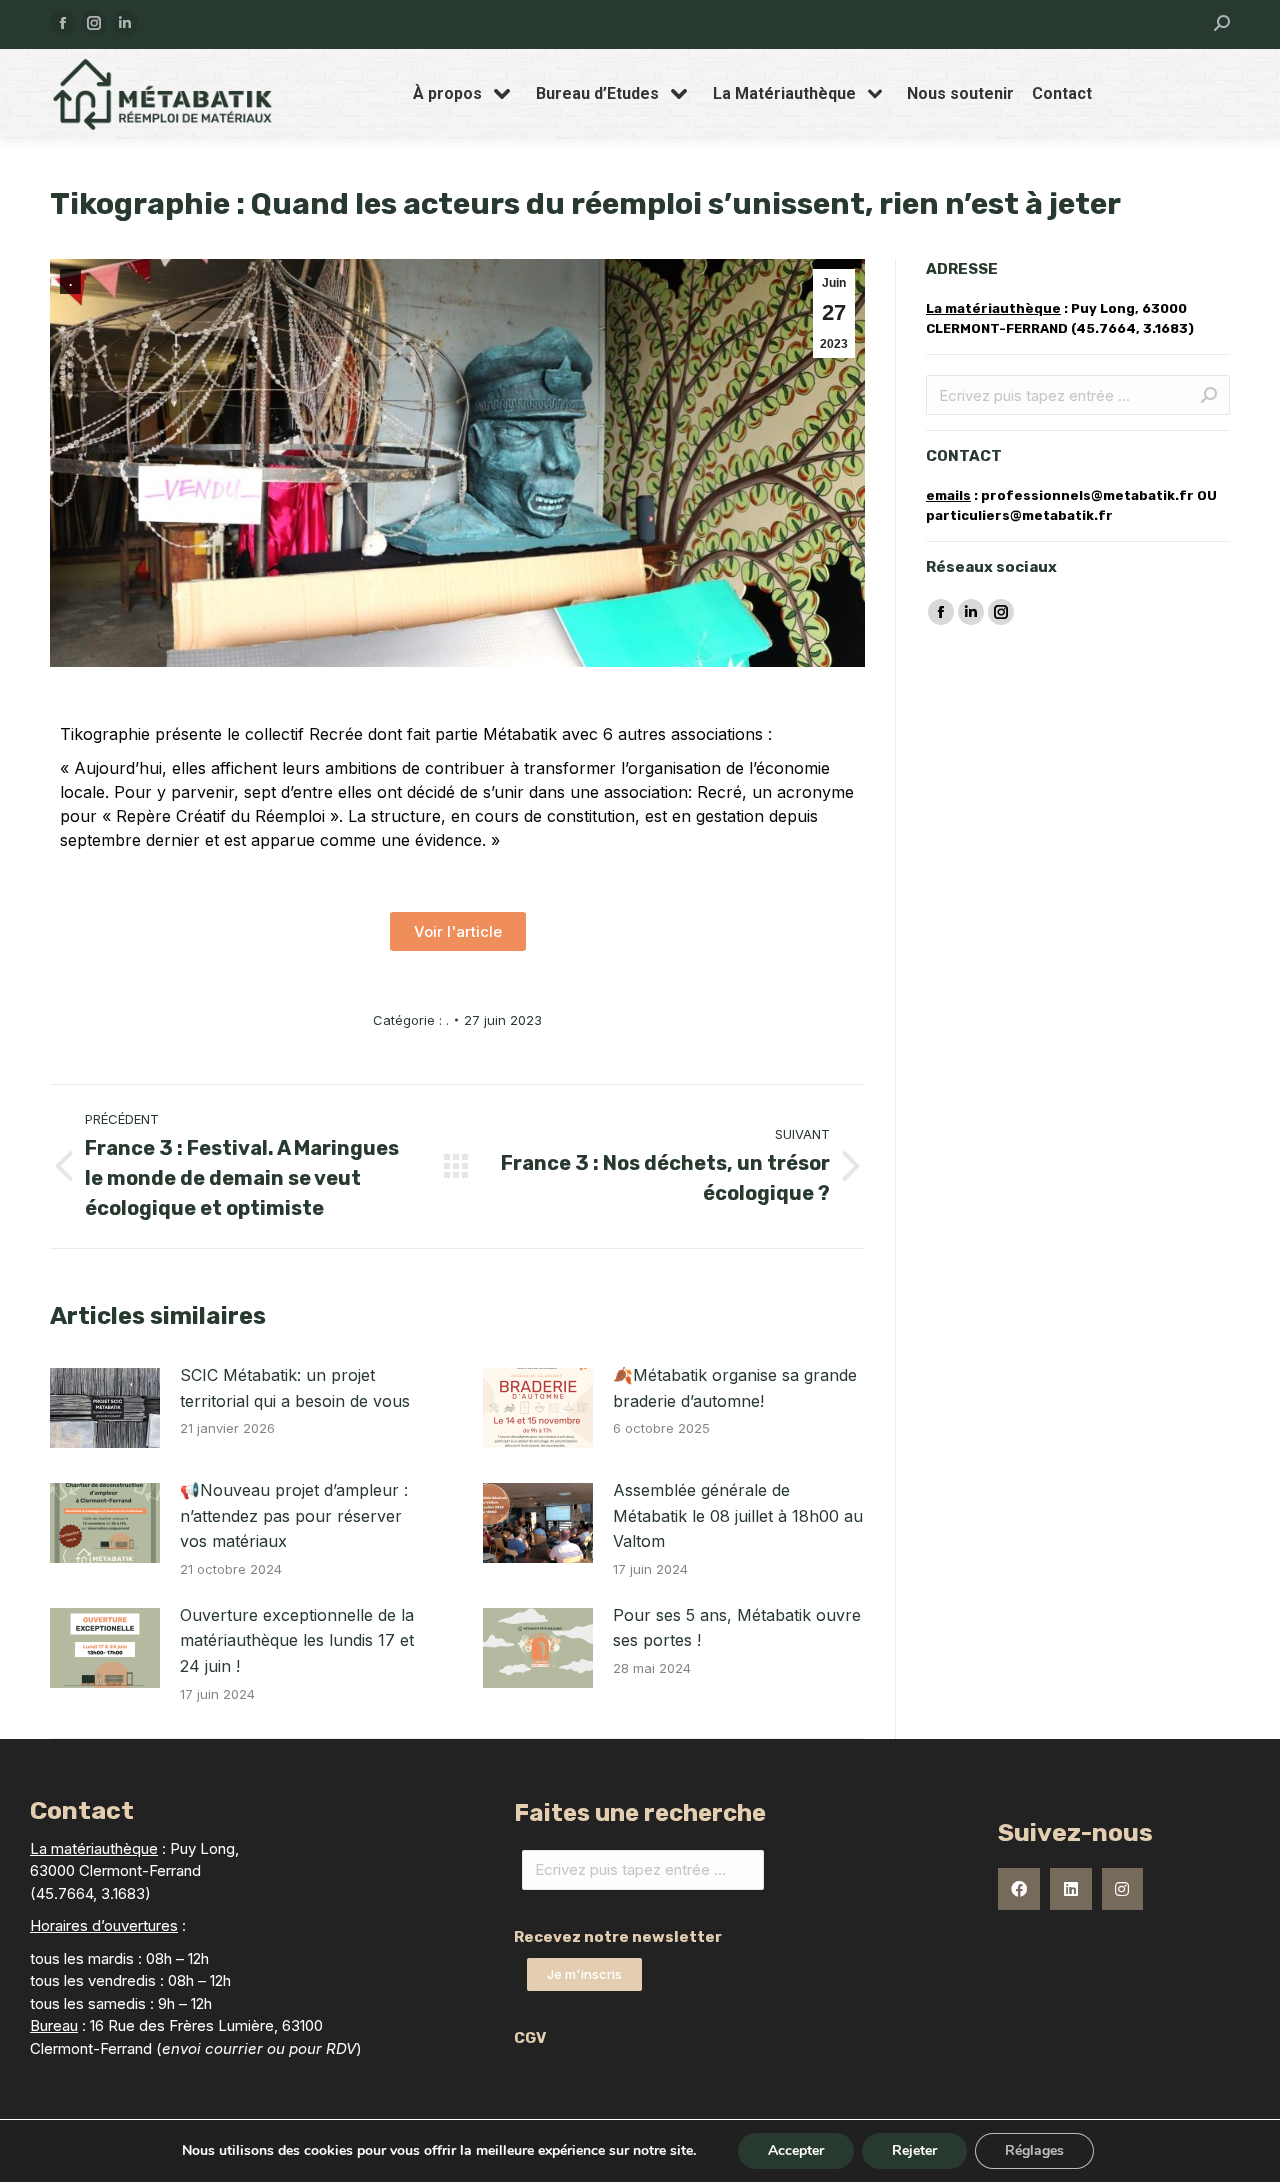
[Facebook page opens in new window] (63, 23)
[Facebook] (1019, 1889)
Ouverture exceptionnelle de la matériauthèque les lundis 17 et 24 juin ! (297, 1640)
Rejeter (914, 2150)
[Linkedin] (1071, 1889)
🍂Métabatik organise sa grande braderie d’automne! (735, 1388)
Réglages (1034, 2150)
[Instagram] (1123, 1889)
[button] (458, 931)
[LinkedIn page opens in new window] (125, 23)
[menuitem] (465, 94)
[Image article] (105, 1408)
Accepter (796, 2150)
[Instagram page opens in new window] (94, 23)
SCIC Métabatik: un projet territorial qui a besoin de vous (295, 1388)
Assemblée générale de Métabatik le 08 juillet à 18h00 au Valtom (738, 1515)
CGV (530, 2038)
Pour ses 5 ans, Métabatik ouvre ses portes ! (737, 1628)
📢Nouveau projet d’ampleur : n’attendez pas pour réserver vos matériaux (294, 1515)
